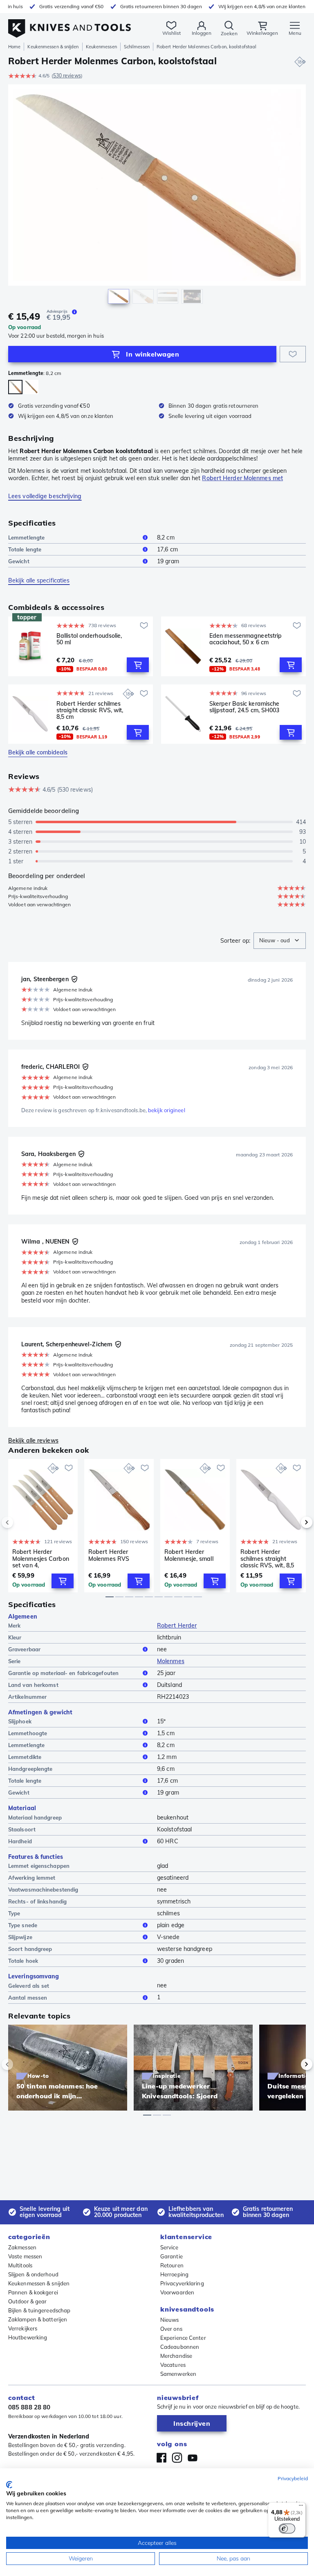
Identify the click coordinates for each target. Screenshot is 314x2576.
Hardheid (20, 1841)
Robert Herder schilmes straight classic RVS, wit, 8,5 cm (90, 710)
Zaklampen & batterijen (38, 2319)
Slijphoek (20, 1721)
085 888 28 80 (29, 2407)
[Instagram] (177, 2458)
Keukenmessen (101, 47)
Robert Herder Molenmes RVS (109, 1555)
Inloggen (202, 33)
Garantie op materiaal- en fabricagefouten (63, 1673)
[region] (157, 196)
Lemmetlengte (26, 537)
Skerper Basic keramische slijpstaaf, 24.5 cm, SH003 (244, 707)
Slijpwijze (20, 1937)
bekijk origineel (167, 1110)
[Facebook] (161, 2458)
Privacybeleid (293, 2478)
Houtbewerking (28, 2337)
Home (14, 47)
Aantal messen (28, 1998)
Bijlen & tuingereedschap (39, 2310)
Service (169, 2247)
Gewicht (19, 561)
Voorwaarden (177, 2292)
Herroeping (174, 2274)
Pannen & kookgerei (33, 2292)
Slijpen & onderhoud (33, 2274)
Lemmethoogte (28, 1733)
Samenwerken (178, 2374)
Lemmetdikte (25, 1757)
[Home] (70, 24)
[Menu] (301, 2507)
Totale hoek (23, 1961)
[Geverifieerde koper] (74, 979)
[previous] (21, 1522)
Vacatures (173, 2365)
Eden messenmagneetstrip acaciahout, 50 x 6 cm (246, 639)
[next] (293, 1522)
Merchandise (176, 2356)
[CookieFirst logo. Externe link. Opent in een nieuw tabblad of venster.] (9, 2485)
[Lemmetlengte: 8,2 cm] (15, 387)
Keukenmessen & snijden (53, 47)
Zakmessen (22, 2247)
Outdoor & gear (27, 2301)
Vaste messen (25, 2256)
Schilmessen (137, 47)
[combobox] (280, 941)
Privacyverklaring (182, 2283)
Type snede (23, 1925)
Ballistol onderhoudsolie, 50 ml (89, 639)
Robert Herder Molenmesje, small (189, 1555)
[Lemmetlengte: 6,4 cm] (31, 387)
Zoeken (229, 33)
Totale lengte (25, 549)
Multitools (20, 2265)
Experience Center (183, 2338)
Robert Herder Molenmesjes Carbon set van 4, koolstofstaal (41, 1558)
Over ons (171, 2329)
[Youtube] (193, 2458)
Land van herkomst (33, 1685)
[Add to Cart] (138, 665)
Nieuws (170, 2320)
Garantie (172, 2256)
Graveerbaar (24, 1649)
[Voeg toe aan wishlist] (293, 354)
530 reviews (67, 76)
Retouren (172, 2265)
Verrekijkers (23, 2328)
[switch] (287, 2529)
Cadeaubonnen (180, 2347)
